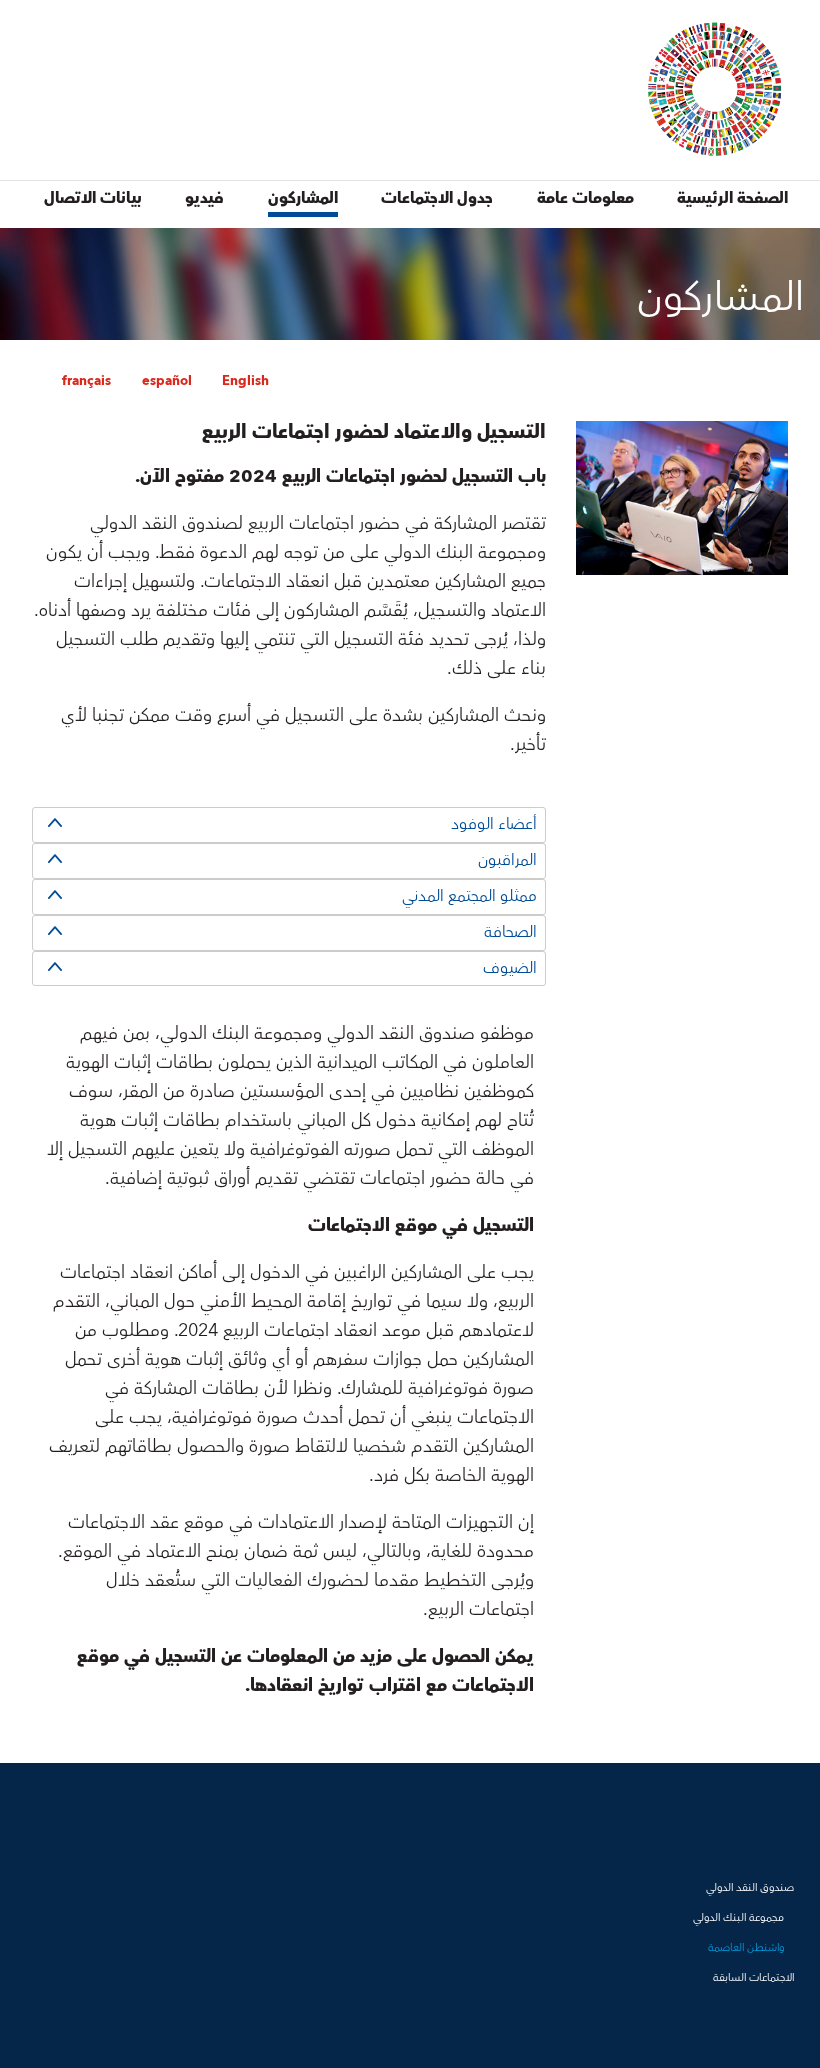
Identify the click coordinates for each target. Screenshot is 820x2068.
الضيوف (510, 968)
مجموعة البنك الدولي (738, 1917)
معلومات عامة (585, 198)
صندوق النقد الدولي (750, 1887)
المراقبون (507, 860)
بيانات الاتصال (93, 198)
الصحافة (510, 932)
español (167, 381)
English (245, 381)
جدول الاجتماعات (437, 198)
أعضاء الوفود (494, 824)
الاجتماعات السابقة (753, 1977)
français (86, 381)
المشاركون (303, 198)
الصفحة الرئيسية (732, 198)
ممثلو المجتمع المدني (469, 896)
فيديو (204, 198)
